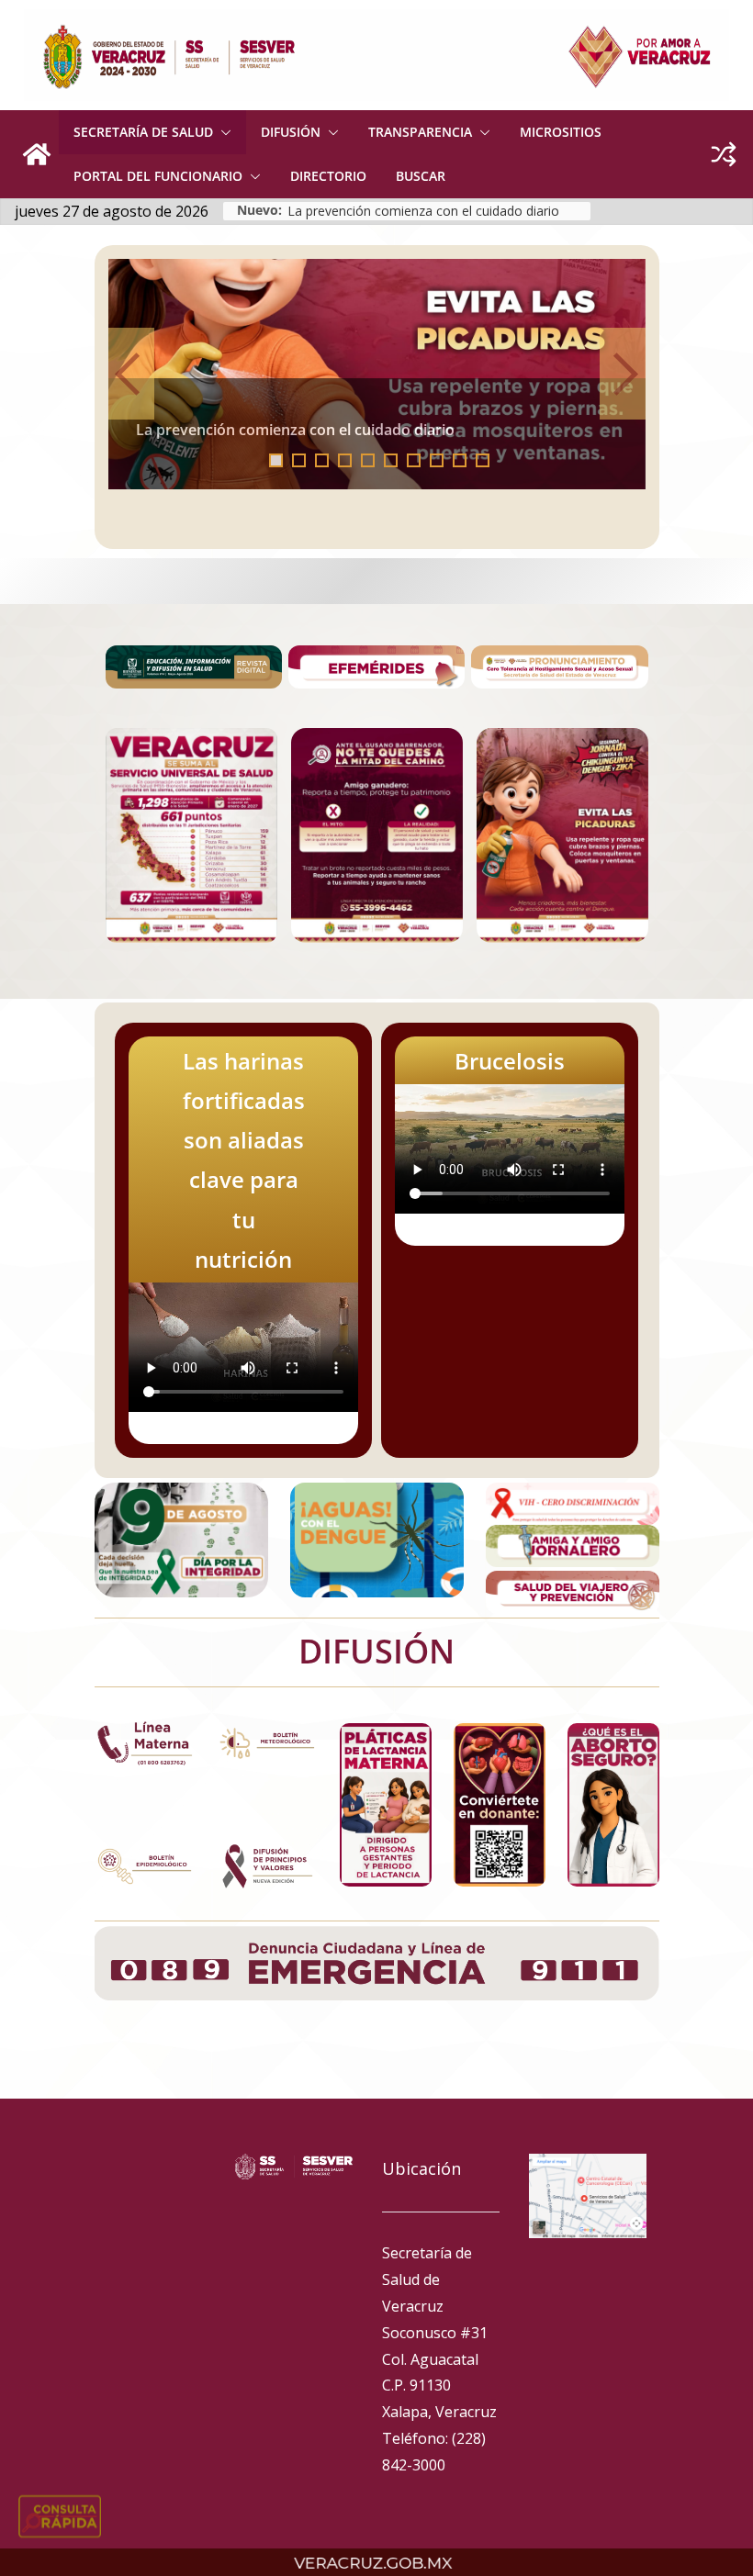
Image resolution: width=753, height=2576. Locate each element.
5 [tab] (368, 460)
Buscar (421, 176)
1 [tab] (276, 460)
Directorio (328, 176)
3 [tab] (322, 460)
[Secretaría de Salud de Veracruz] (37, 154)
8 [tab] (437, 460)
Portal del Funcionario (158, 176)
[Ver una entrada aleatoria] (724, 154)
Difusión (291, 132)
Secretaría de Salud (143, 132)
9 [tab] (460, 460)
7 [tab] (414, 460)
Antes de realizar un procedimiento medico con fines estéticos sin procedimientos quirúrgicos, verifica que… (365, 422)
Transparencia (420, 132)
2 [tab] (299, 460)
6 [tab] (391, 460)
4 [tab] (345, 460)
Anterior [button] (131, 374)
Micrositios (561, 132)
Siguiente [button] (623, 374)
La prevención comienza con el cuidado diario (423, 211)
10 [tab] (488, 462)
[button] (222, 132)
